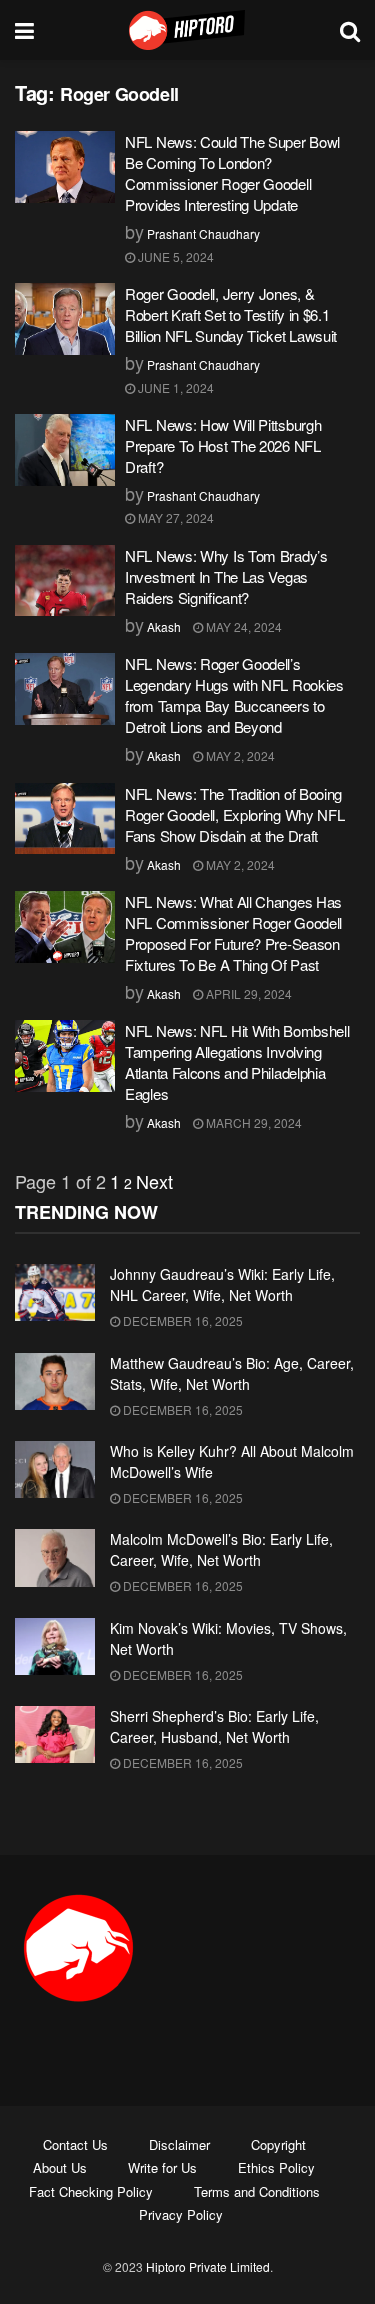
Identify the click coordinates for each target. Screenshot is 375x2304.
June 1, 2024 (174, 387)
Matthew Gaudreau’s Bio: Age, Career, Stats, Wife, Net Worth (232, 1373)
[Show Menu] (24, 30)
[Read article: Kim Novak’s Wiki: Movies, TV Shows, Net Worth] (55, 1646)
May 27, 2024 (174, 517)
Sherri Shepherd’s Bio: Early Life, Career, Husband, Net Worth (214, 1726)
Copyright (278, 2144)
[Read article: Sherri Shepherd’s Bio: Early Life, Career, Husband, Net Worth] (55, 1734)
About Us (60, 2167)
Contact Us (75, 2144)
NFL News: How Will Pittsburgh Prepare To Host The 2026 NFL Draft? (223, 445)
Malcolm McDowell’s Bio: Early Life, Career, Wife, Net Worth (221, 1549)
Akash (164, 626)
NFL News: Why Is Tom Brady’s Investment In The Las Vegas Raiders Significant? (226, 576)
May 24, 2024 (242, 626)
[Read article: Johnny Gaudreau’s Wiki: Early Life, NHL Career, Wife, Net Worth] (55, 1292)
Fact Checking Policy (91, 2191)
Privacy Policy (181, 2214)
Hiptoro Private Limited (208, 2266)
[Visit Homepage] (187, 30)
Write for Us (162, 2167)
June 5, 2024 (174, 256)
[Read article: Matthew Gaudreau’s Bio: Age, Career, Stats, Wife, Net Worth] (55, 1381)
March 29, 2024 (252, 1122)
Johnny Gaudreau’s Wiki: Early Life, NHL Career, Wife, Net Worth (222, 1284)
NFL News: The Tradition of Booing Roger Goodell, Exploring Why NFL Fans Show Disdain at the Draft (234, 814)
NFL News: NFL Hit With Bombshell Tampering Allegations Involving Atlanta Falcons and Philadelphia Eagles (237, 1062)
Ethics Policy (276, 2167)
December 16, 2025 (181, 1320)
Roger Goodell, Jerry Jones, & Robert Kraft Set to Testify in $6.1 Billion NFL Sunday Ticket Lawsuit (231, 314)
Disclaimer (179, 2144)
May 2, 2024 (239, 755)
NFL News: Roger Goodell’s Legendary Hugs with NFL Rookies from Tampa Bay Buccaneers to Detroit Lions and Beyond (234, 695)
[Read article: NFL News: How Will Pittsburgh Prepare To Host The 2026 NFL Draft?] (65, 450)
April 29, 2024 (247, 993)
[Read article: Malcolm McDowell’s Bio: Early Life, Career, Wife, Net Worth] (55, 1557)
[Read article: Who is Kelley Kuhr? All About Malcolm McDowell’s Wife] (55, 1469)
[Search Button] (350, 30)
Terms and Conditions (257, 2191)
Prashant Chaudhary (203, 233)
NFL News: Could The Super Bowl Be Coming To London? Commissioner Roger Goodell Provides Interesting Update (232, 173)
